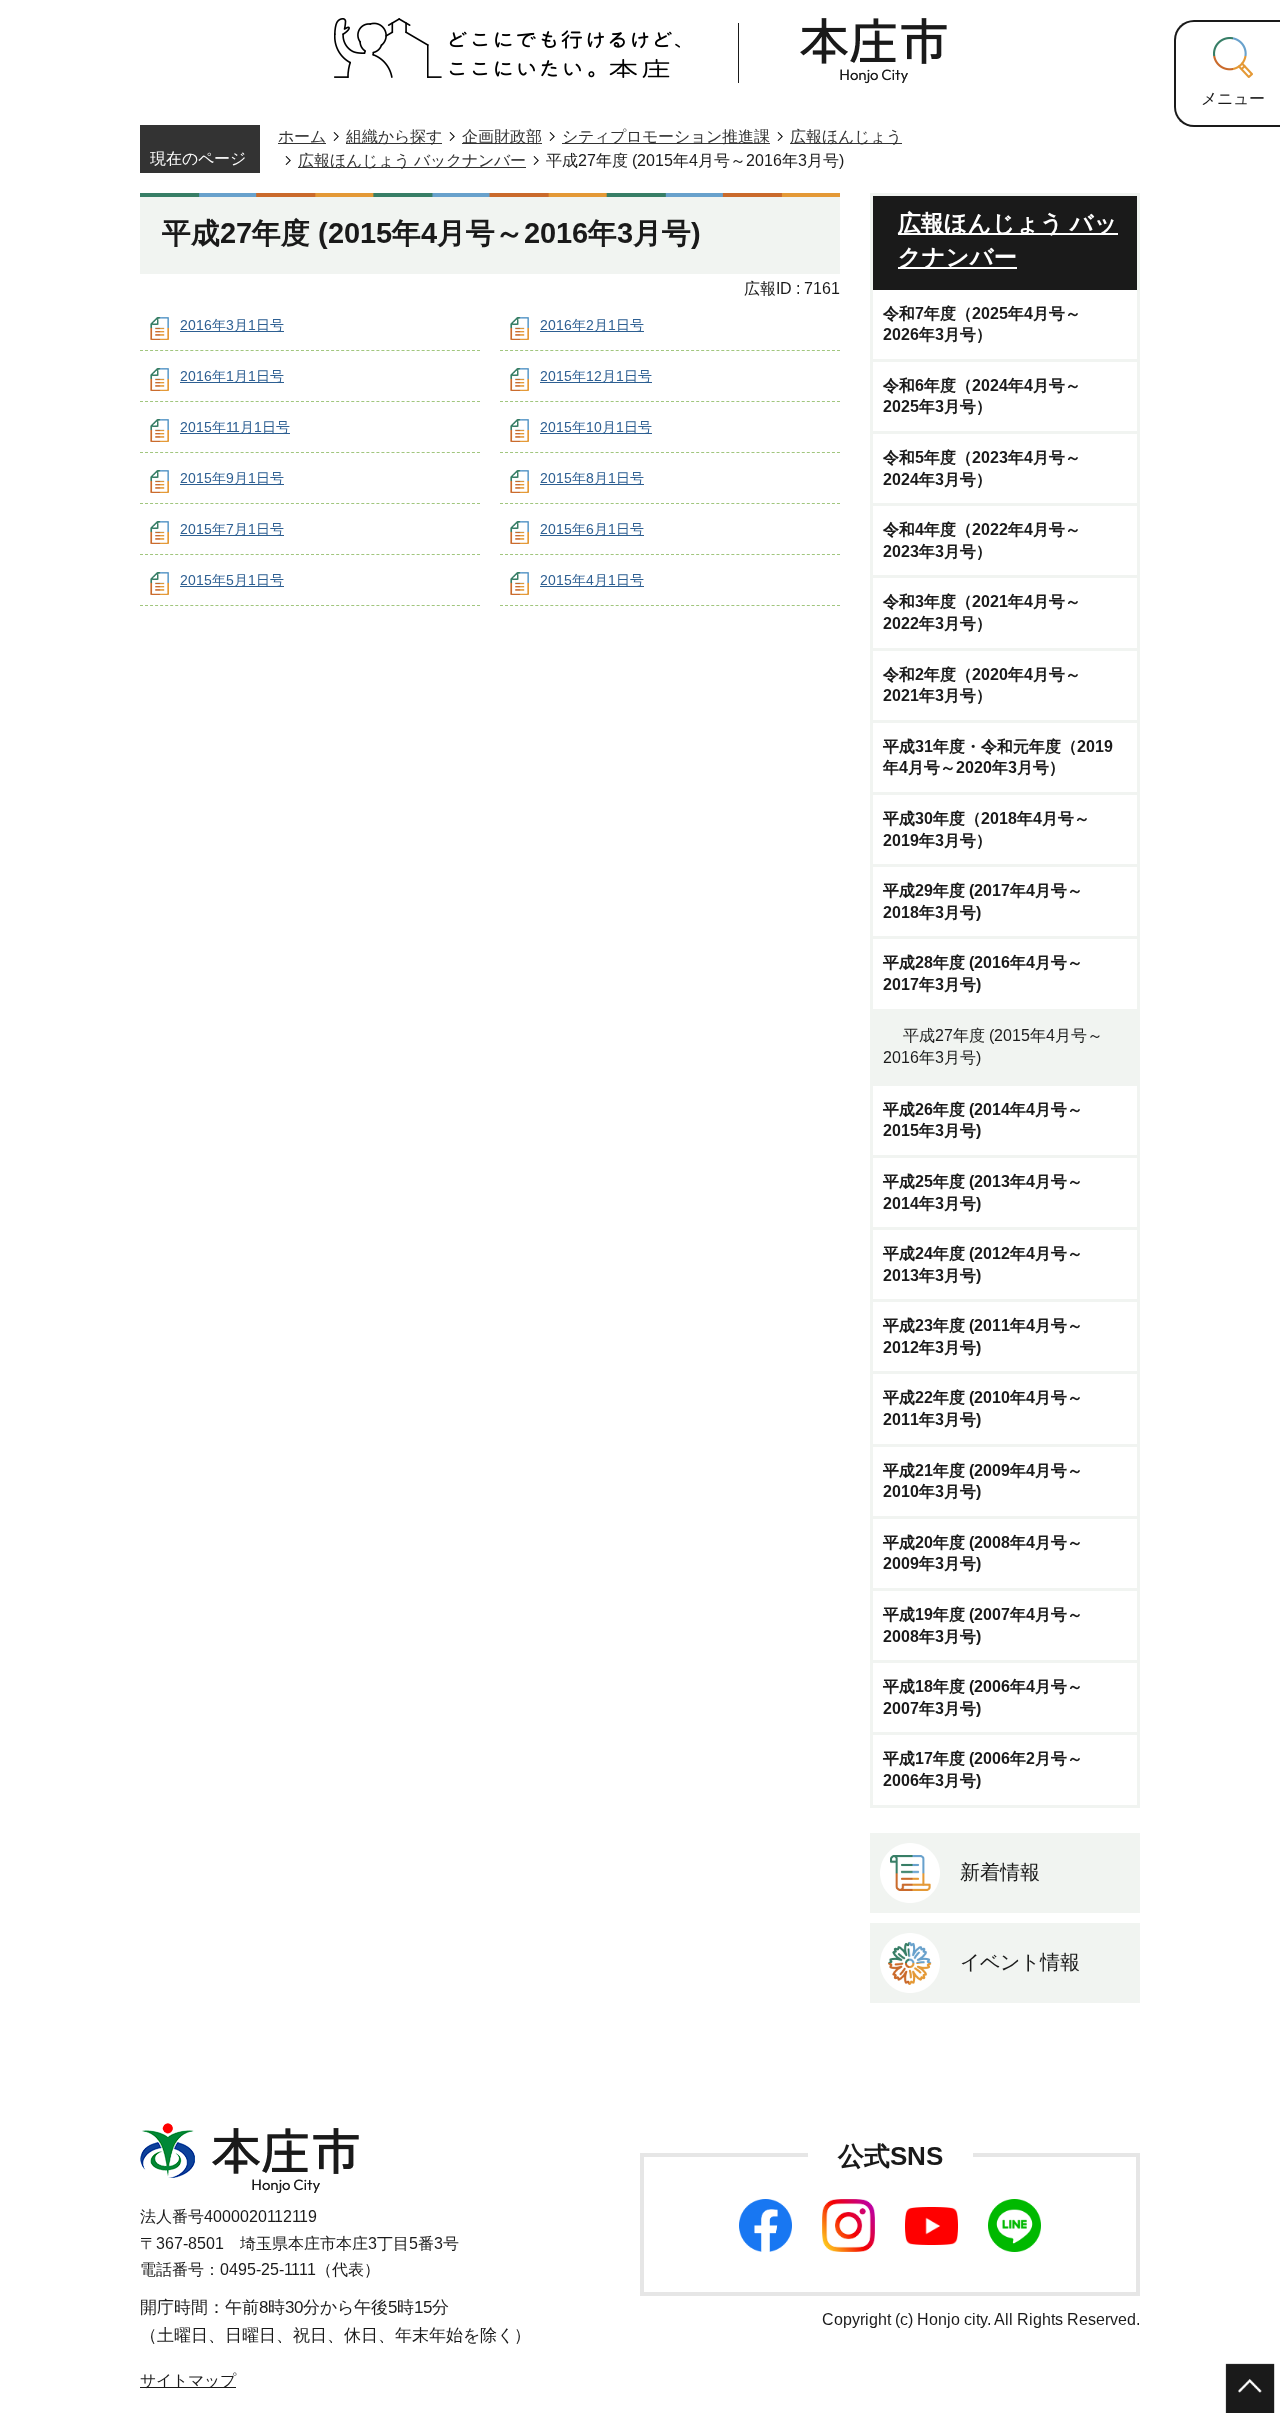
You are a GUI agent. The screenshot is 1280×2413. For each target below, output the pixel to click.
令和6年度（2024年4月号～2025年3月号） (982, 396)
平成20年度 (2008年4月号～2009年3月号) (983, 1553)
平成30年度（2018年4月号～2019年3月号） (986, 829)
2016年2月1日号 (592, 325)
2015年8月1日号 (592, 478)
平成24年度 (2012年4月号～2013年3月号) (983, 1264)
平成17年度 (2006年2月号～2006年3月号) (983, 1769)
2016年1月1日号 (232, 376)
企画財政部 (502, 136)
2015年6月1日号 (592, 529)
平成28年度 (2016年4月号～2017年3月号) (983, 973)
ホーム (302, 136)
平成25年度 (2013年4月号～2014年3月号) (983, 1192)
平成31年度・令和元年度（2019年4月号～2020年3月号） (998, 757)
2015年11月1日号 (235, 427)
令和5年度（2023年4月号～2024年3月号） (982, 468)
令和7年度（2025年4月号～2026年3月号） (982, 324)
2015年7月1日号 (232, 529)
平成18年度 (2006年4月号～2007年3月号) (983, 1697)
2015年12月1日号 (596, 376)
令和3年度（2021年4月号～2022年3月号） (982, 612)
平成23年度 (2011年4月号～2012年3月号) (983, 1336)
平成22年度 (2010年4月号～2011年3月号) (983, 1408)
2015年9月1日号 (232, 478)
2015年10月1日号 (596, 427)
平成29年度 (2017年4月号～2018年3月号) (983, 901)
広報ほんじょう (846, 136)
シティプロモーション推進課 (666, 136)
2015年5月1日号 (232, 580)
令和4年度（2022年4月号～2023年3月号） (982, 540)
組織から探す (394, 136)
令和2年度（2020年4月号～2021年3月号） (982, 685)
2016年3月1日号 (232, 325)
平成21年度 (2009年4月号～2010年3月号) (983, 1481)
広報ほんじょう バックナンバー (412, 160)
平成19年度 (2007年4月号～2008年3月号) (983, 1625)
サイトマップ (188, 2380)
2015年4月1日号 (592, 580)
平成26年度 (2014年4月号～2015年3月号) (983, 1120)
